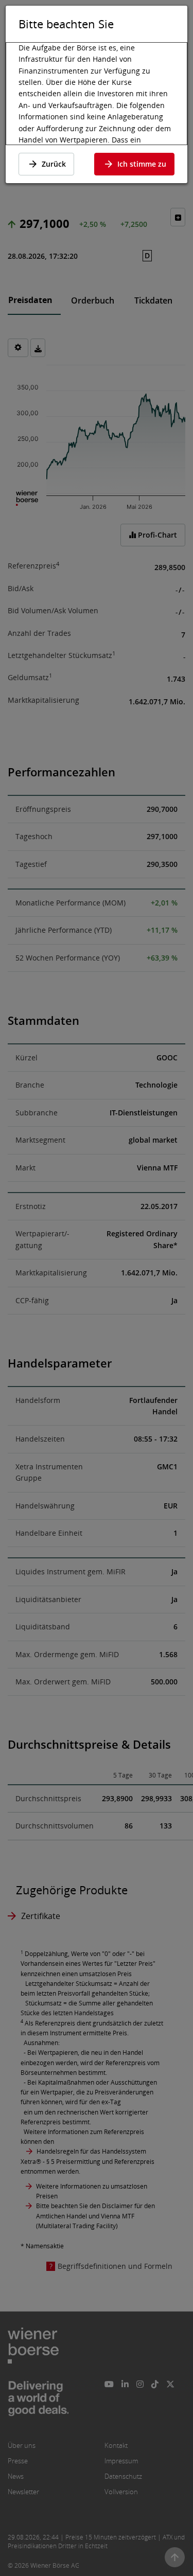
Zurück (54, 164)
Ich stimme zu (142, 164)
